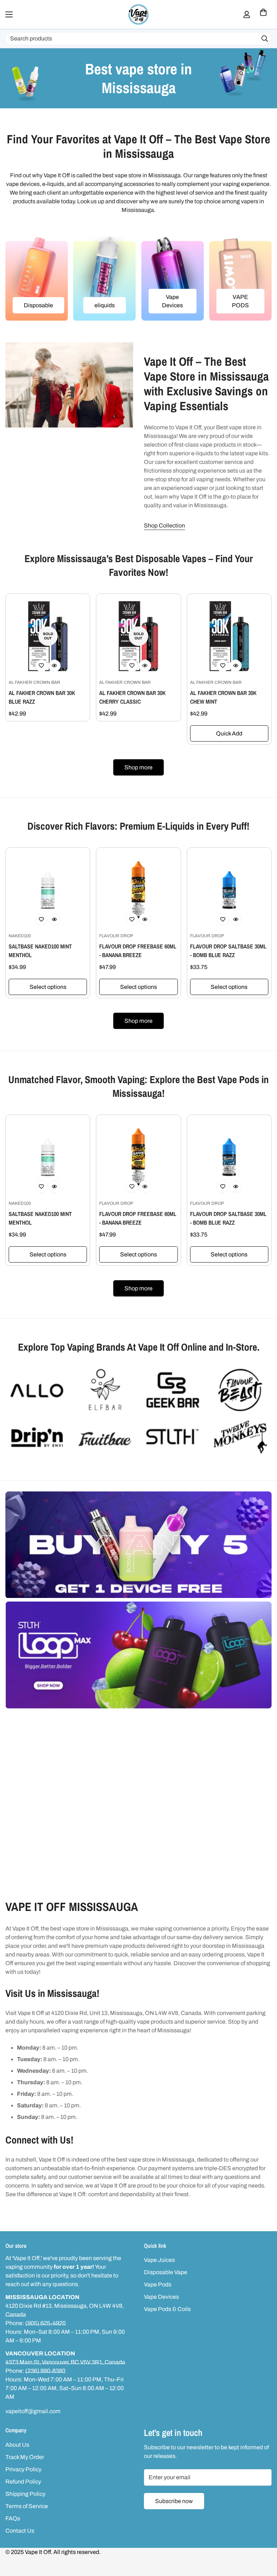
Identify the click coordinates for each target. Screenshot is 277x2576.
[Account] (247, 14)
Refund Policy (23, 2482)
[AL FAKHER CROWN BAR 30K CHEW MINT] (229, 636)
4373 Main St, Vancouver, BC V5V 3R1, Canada (65, 2362)
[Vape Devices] (173, 279)
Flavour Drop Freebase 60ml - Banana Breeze (138, 951)
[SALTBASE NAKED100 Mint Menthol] (48, 890)
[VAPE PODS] (240, 279)
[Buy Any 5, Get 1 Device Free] (138, 1545)
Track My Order (25, 2457)
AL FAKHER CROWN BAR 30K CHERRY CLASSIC (132, 697)
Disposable (38, 305)
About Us (17, 2445)
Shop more (138, 767)
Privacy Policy (23, 2469)
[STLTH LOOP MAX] (138, 1655)
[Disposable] (37, 279)
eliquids (105, 305)
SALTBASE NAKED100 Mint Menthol (40, 951)
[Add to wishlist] (41, 666)
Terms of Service (27, 2506)
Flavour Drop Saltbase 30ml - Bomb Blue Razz (228, 951)
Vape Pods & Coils (167, 2309)
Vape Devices (172, 301)
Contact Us (20, 2531)
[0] (263, 14)
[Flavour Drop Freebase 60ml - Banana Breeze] (138, 890)
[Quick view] (54, 666)
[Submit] (265, 39)
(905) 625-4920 (45, 2323)
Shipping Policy (25, 2494)
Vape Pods (158, 2284)
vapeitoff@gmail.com (33, 2411)
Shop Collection (164, 525)
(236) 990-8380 (45, 2371)
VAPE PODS (240, 301)
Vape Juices (159, 2260)
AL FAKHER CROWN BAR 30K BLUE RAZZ (42, 697)
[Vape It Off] (138, 14)
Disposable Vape (166, 2272)
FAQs (13, 2518)
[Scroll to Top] (263, 2537)
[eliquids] (104, 279)
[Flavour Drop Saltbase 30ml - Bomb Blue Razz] (229, 890)
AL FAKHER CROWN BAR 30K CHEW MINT (223, 697)
